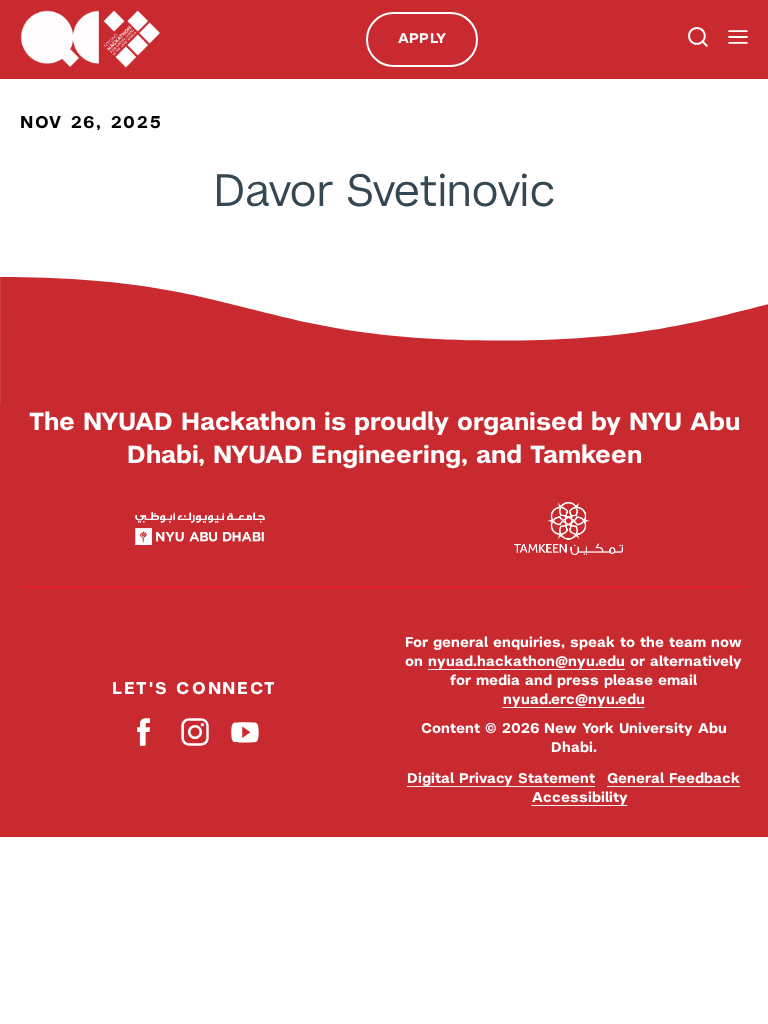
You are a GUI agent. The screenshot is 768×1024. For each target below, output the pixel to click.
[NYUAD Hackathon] (90, 39)
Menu (738, 37)
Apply (422, 38)
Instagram (194, 732)
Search (696, 39)
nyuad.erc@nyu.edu (574, 699)
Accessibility (580, 797)
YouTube (244, 732)
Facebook (144, 732)
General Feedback (673, 778)
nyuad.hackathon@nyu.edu (526, 661)
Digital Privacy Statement (501, 778)
